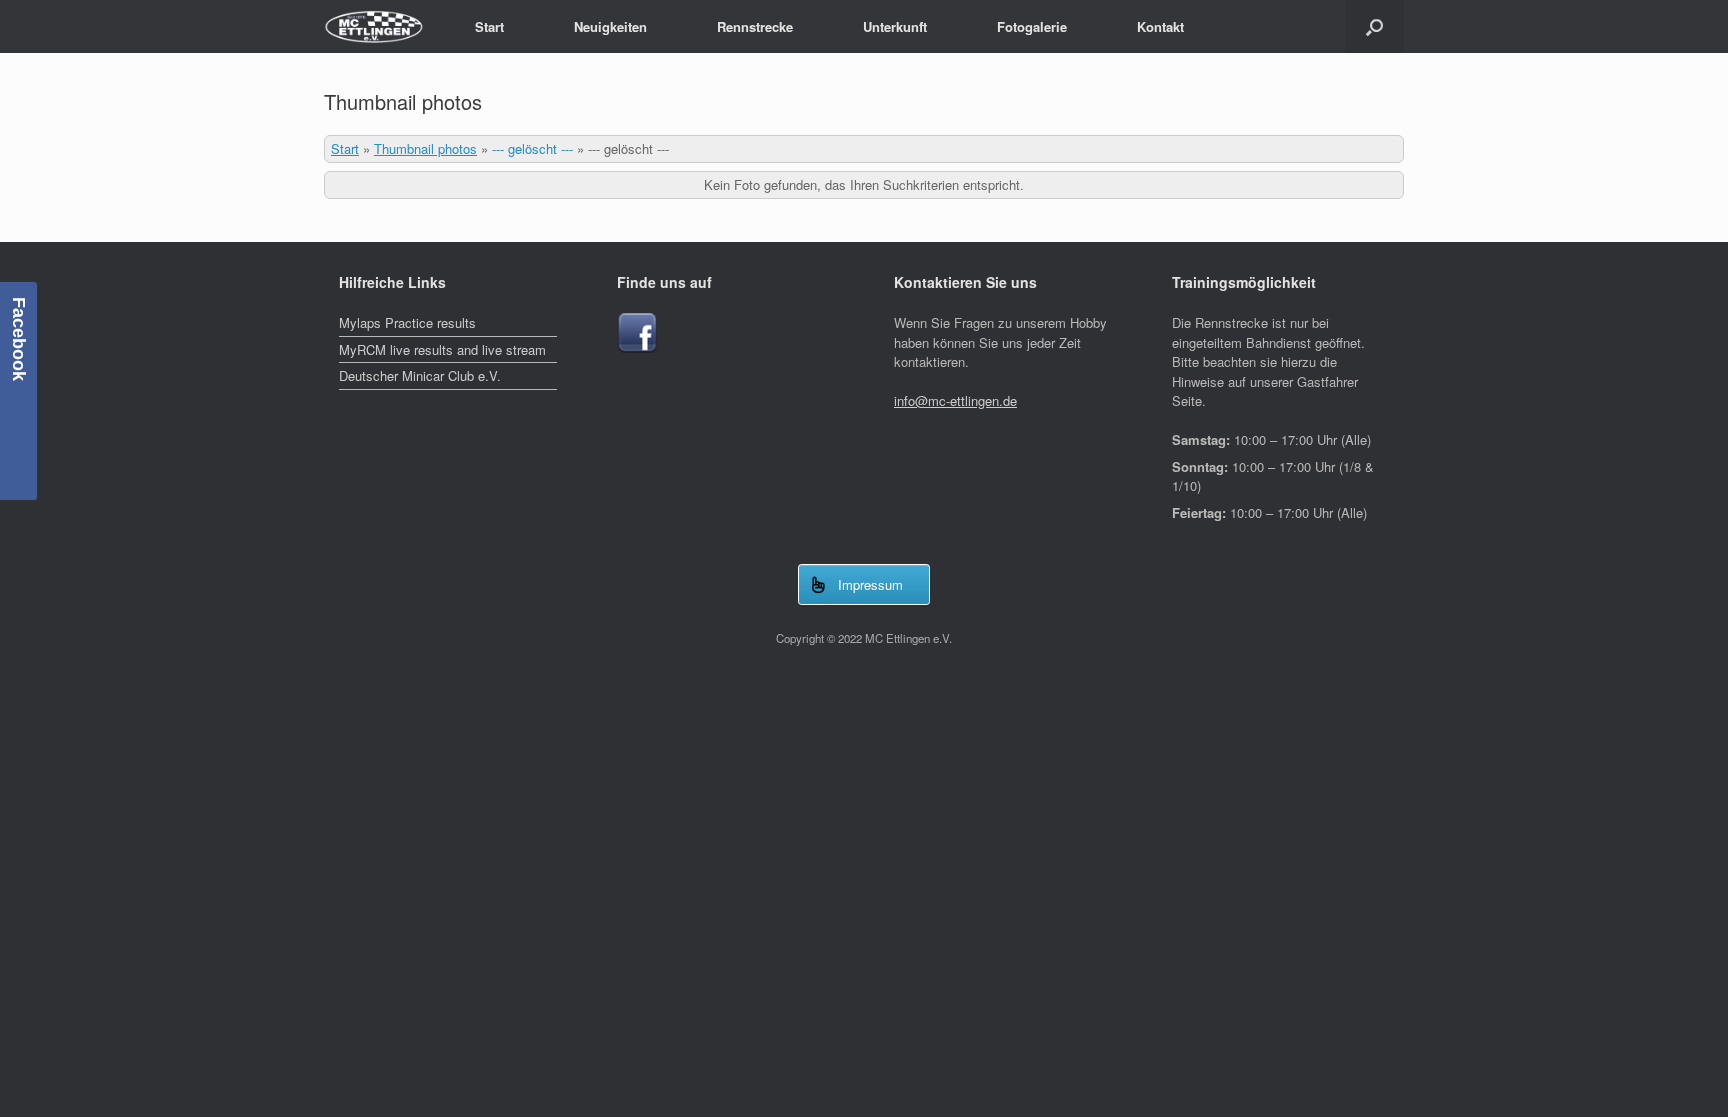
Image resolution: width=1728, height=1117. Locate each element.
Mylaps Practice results (407, 322)
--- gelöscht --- (532, 148)
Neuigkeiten (610, 26)
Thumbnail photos (425, 148)
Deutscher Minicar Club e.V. (420, 375)
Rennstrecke (755, 26)
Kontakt (1160, 26)
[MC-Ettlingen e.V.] (374, 26)
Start (489, 26)
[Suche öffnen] (1374, 26)
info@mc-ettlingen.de (955, 400)
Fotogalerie (1032, 26)
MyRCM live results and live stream (442, 349)
